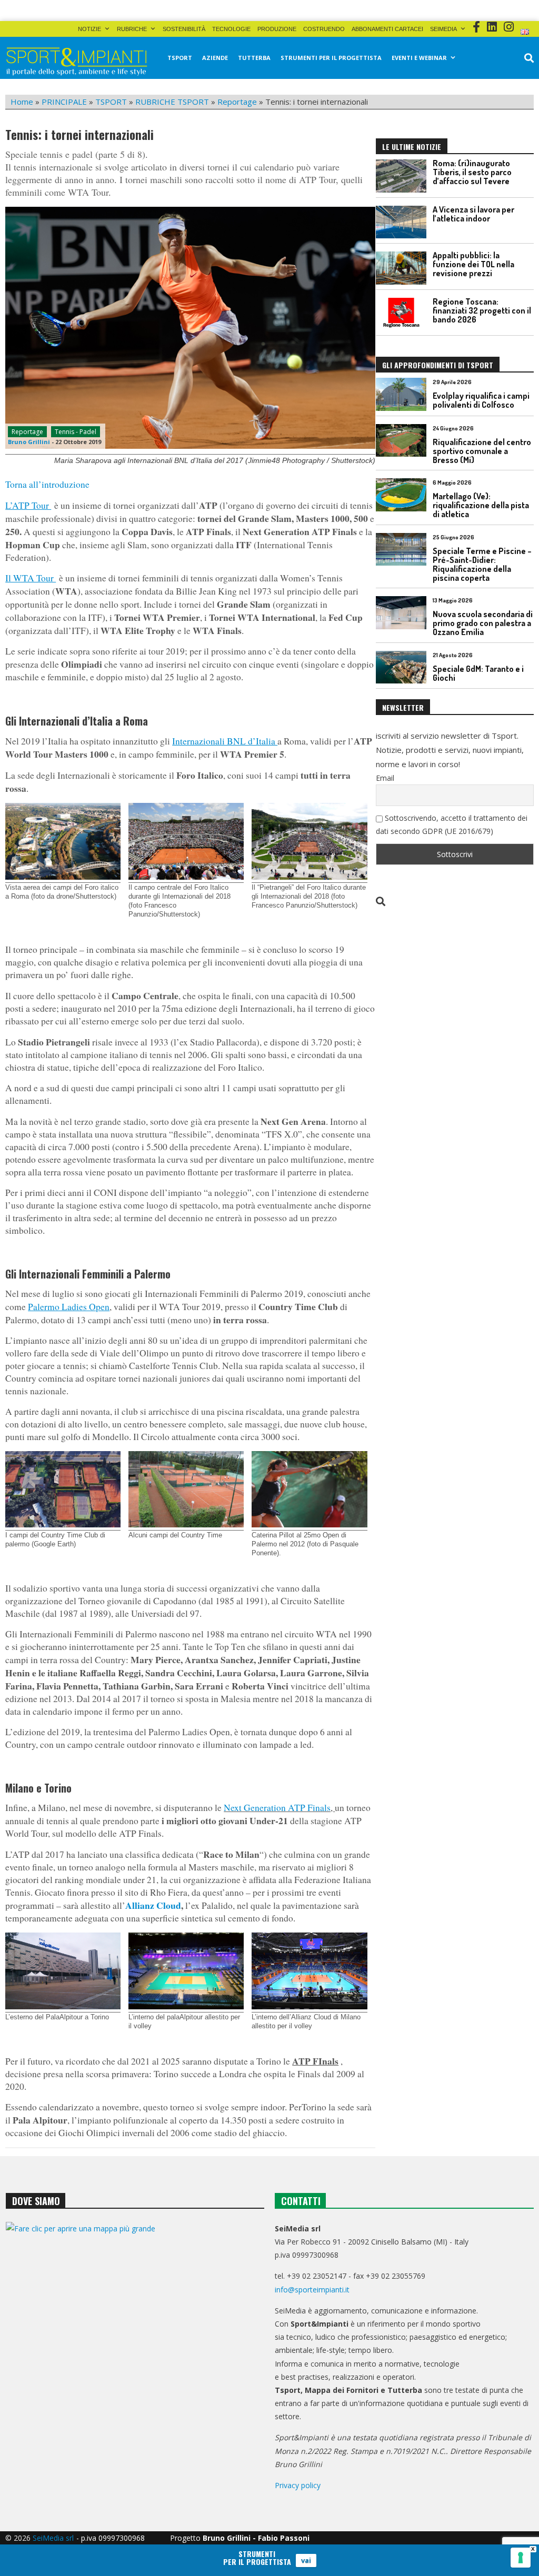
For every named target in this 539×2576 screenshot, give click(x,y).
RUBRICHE (132, 29)
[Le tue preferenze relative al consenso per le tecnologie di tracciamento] (521, 2558)
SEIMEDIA (443, 29)
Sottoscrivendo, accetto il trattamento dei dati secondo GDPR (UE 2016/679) (452, 824)
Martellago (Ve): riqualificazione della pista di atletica (481, 505)
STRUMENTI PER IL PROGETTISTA (331, 58)
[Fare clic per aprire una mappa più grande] (135, 2323)
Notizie (89, 29)
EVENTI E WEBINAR (419, 58)
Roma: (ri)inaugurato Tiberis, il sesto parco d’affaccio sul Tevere (472, 172)
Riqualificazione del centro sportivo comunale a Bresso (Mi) (482, 451)
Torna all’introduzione (47, 484)
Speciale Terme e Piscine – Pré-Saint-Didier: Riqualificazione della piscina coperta (482, 564)
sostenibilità (184, 29)
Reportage (237, 102)
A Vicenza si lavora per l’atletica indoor (473, 214)
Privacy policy (298, 2485)
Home (22, 102)
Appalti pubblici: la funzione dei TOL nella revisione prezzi (473, 264)
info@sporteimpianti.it (312, 2290)
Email (385, 778)
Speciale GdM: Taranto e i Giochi (478, 673)
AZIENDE (215, 58)
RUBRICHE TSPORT (172, 102)
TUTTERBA (254, 58)
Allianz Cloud (153, 1905)
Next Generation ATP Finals (277, 1808)
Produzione (277, 29)
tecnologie (231, 29)
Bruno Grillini (29, 442)
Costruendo (324, 29)
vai (306, 2560)
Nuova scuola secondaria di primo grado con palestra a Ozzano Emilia (483, 623)
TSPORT (180, 58)
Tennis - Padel (76, 432)
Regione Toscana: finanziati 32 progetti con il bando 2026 (482, 310)
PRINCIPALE (64, 102)
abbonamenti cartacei (387, 29)
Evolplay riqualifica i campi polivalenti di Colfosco (481, 400)
